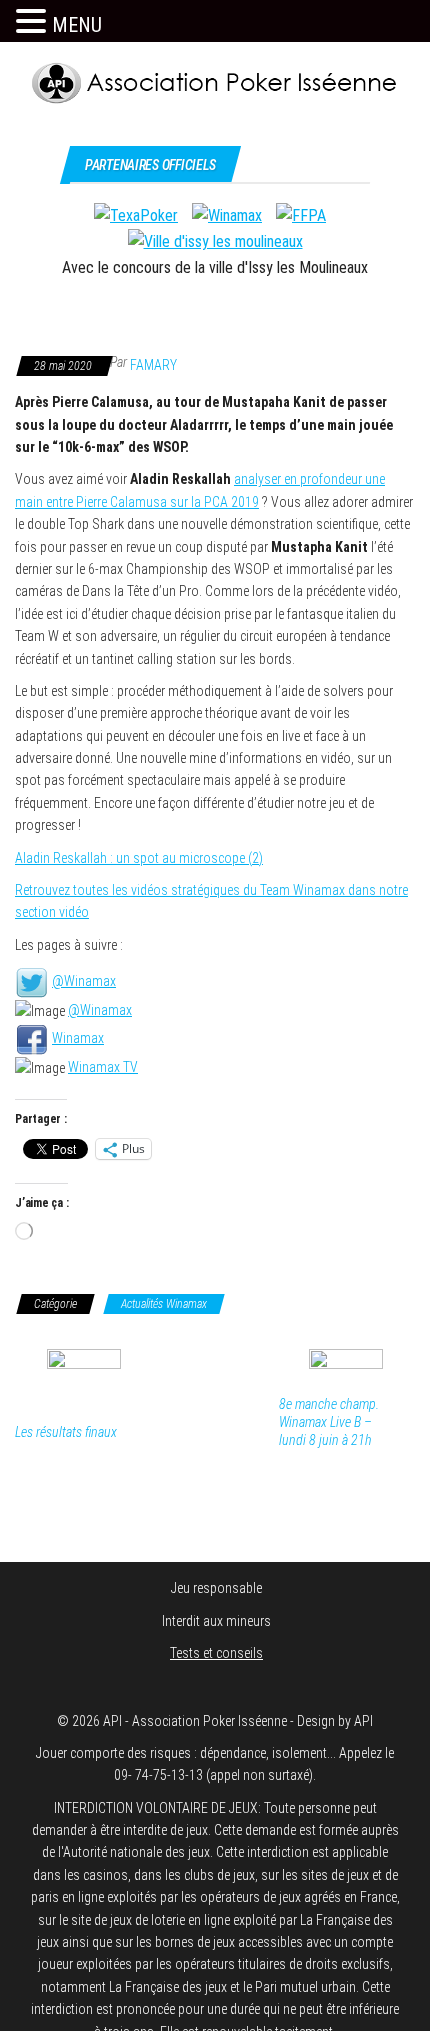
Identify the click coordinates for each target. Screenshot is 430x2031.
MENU (77, 25)
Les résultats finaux (66, 1432)
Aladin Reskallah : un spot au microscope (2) (139, 858)
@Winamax (84, 981)
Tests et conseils (216, 1653)
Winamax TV (103, 1067)
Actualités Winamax (164, 1304)
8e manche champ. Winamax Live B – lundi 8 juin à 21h (329, 1422)
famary (153, 365)
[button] (34, 22)
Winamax (78, 1038)
